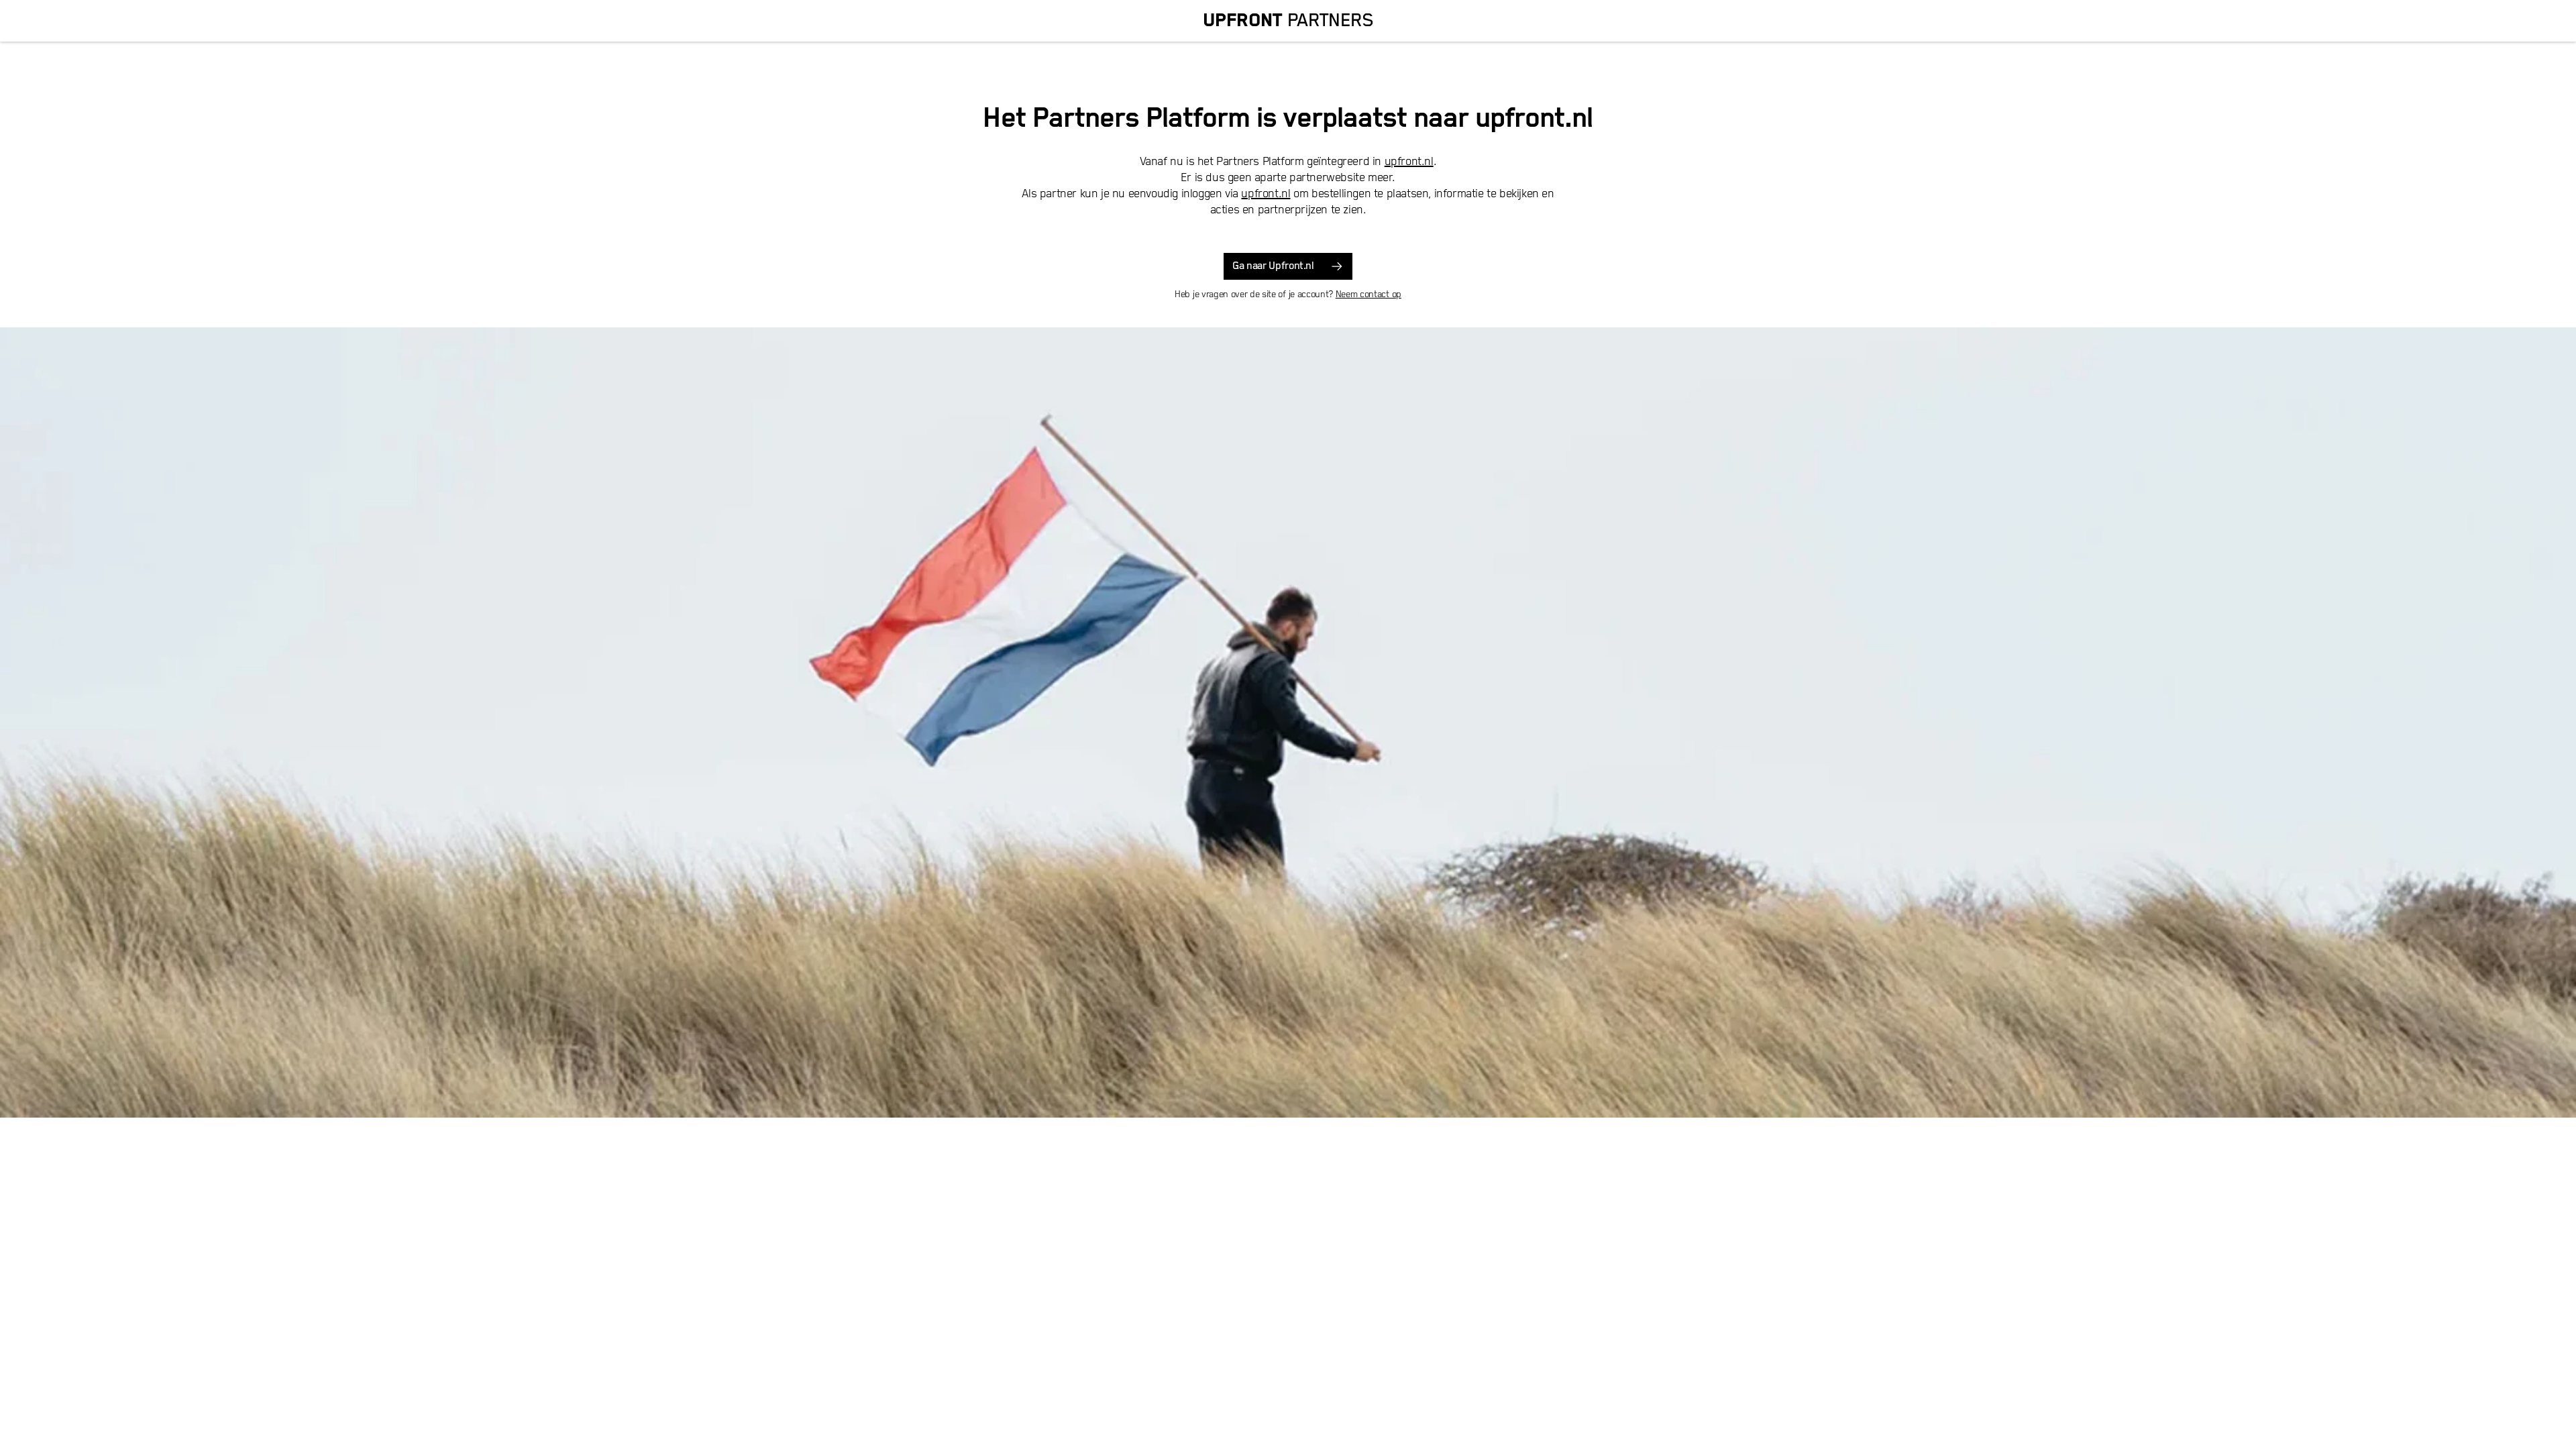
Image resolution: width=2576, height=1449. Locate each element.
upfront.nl (1409, 162)
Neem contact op (1368, 294)
